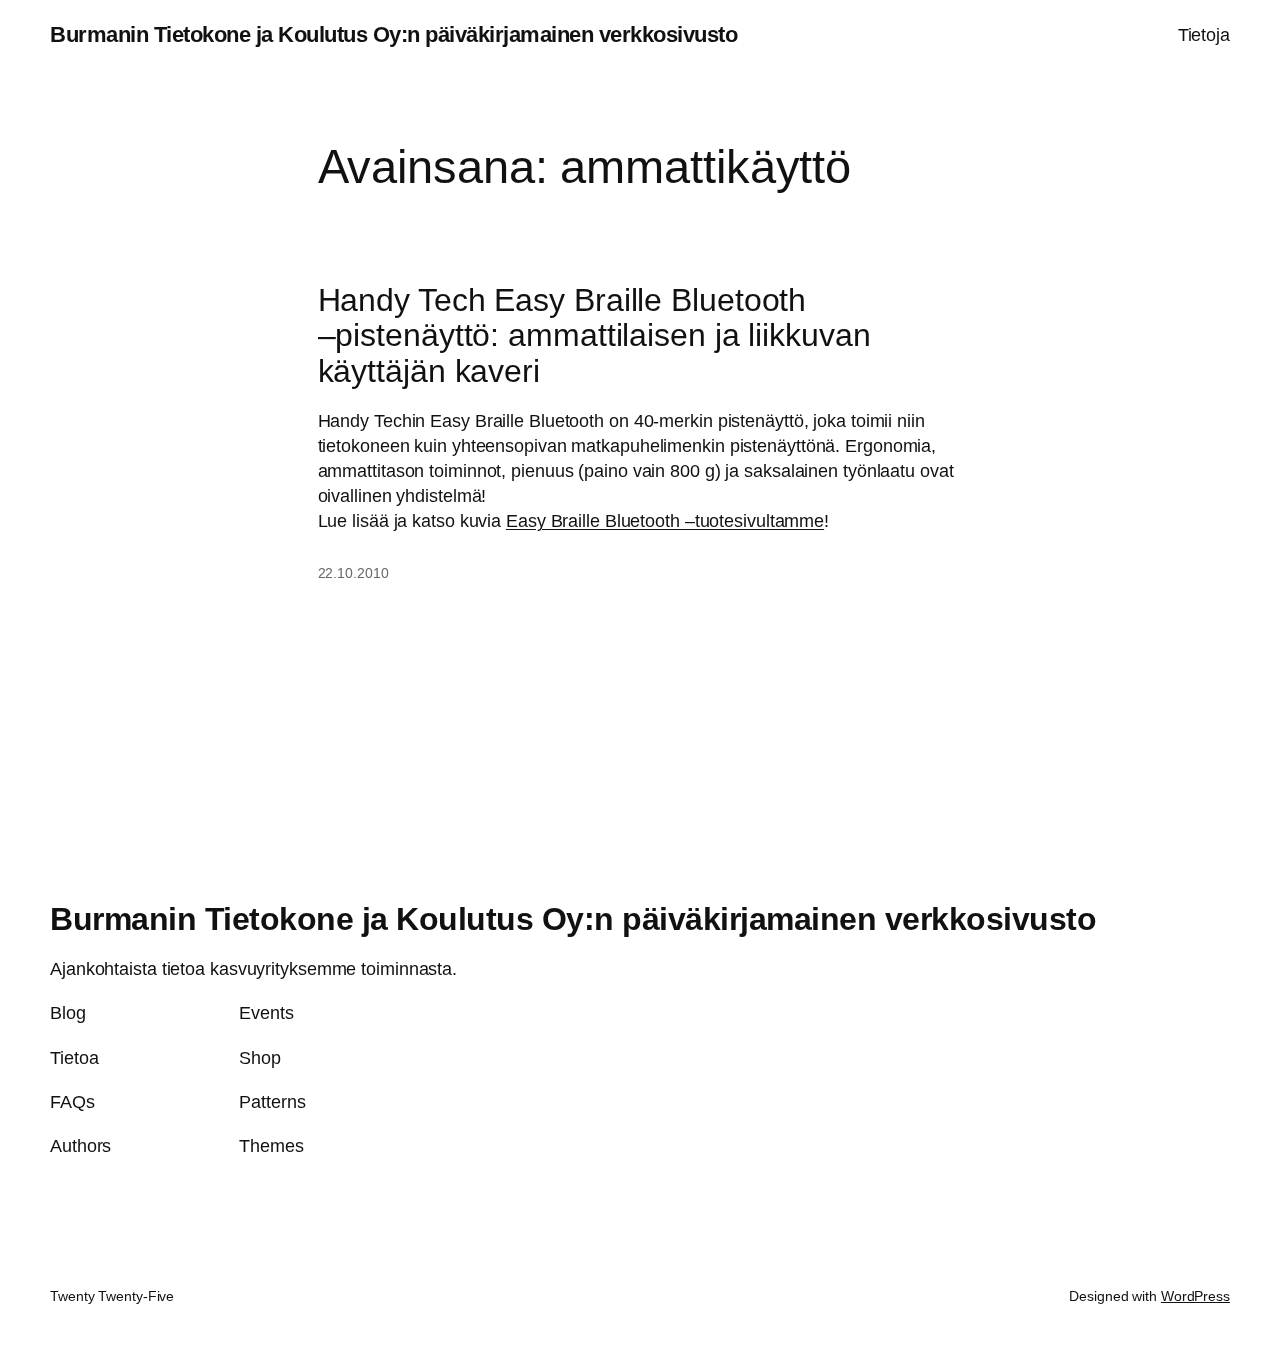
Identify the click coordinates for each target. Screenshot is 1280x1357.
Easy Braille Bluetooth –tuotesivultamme (665, 521)
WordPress (1195, 1296)
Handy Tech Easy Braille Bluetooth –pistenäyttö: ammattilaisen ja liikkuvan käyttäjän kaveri (594, 336)
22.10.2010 (353, 573)
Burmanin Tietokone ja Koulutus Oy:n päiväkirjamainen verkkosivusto (393, 34)
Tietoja (1204, 35)
